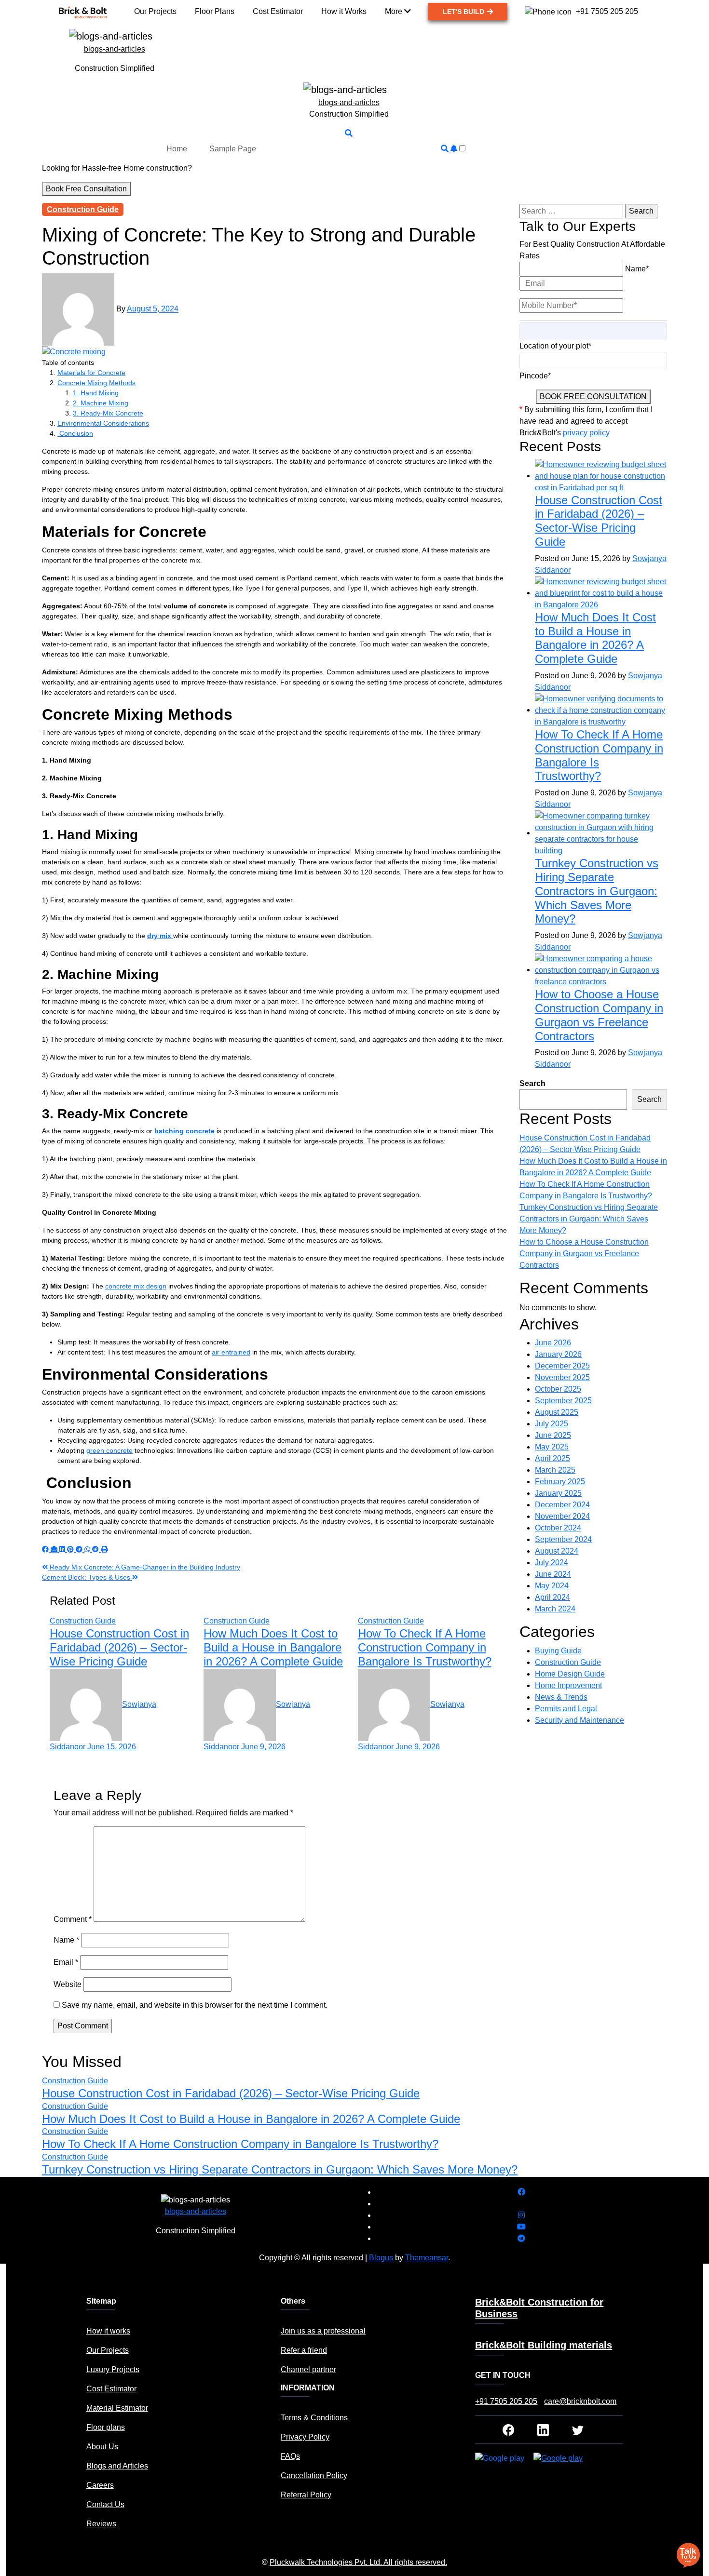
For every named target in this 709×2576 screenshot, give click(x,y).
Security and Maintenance (579, 1720)
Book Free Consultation (86, 189)
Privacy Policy (305, 2437)
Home (177, 149)
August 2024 (557, 1551)
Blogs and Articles (117, 2466)
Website (68, 1984)
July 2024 (552, 1563)
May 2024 (552, 1586)
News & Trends (561, 1697)
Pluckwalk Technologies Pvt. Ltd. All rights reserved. (358, 2562)
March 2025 (555, 1470)
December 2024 (562, 1505)
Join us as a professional (323, 2331)
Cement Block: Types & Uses (87, 1577)
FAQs (290, 2456)
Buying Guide (558, 1651)
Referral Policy (306, 2495)
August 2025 (557, 1412)
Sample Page (233, 149)
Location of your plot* (555, 346)
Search (532, 1083)
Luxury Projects (113, 2369)
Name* (637, 269)
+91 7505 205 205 (506, 2401)
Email (66, 1962)
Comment (73, 1919)
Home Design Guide (570, 1674)
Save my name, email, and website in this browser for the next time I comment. (195, 2005)
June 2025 (553, 1435)
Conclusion (75, 433)
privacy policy (586, 433)
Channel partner (308, 2369)
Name (66, 1940)
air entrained (231, 1352)
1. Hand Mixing (96, 393)
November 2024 (562, 1516)
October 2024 (558, 1528)
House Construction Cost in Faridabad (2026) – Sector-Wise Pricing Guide (119, 1647)
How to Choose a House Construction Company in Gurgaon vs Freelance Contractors (599, 1015)
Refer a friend (304, 2350)
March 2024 (555, 1609)
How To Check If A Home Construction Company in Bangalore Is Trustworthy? (425, 1647)
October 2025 (558, 1389)
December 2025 (562, 1366)
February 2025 (560, 1482)
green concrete (109, 1450)
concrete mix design (136, 1286)
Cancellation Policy (314, 2475)
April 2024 (552, 1597)
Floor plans (106, 2427)
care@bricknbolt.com (580, 2401)
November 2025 (562, 1377)
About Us (102, 2447)
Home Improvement (568, 1685)
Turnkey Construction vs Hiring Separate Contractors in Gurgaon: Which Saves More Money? (597, 891)
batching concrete (184, 1131)
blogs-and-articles (115, 49)
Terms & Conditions (314, 2418)
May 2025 (552, 1447)
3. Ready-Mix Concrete (108, 413)
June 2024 (553, 1574)
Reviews (101, 2524)
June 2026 (553, 1343)
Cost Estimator (111, 2389)
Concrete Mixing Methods (96, 383)
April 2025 (552, 1458)
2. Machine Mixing (101, 403)
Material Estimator (117, 2408)
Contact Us (105, 2504)
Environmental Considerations (103, 423)
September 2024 (563, 1539)
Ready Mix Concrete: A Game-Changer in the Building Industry (144, 1567)
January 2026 (558, 1354)
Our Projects (108, 2350)
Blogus (381, 2258)
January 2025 (558, 1493)
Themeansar (427, 2258)
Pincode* (535, 376)
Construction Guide (83, 209)
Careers (100, 2485)
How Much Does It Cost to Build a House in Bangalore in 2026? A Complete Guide (273, 1647)
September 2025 (563, 1401)
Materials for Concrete (91, 373)
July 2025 (552, 1424)
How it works (108, 2331)
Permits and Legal (566, 1709)
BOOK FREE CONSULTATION (593, 396)
